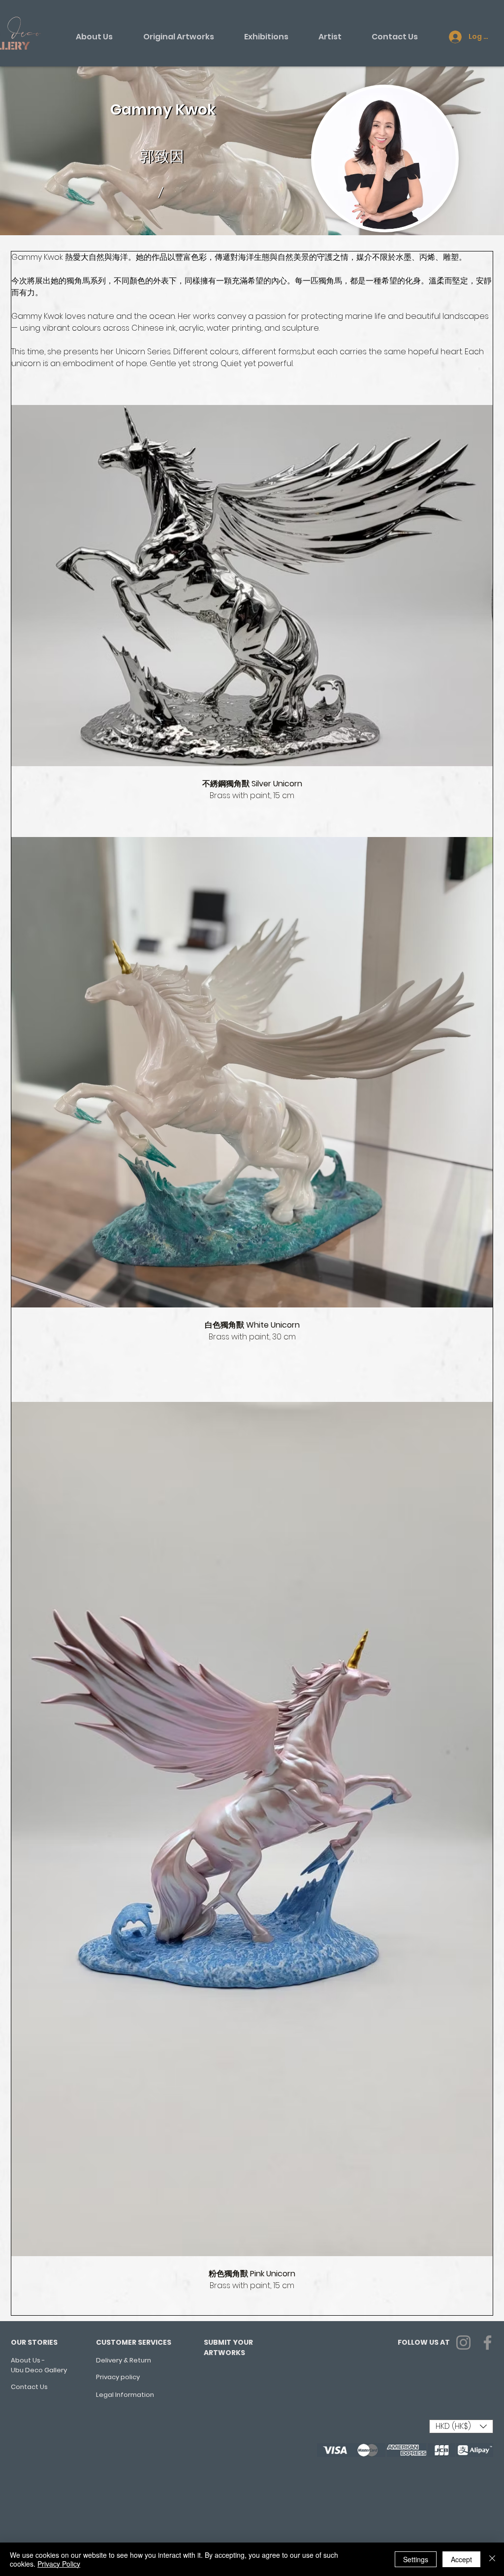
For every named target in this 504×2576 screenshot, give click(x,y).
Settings (416, 2559)
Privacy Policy (59, 2564)
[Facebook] (488, 2343)
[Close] (492, 2559)
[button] (461, 2426)
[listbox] (461, 2426)
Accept (461, 2559)
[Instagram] (463, 2343)
